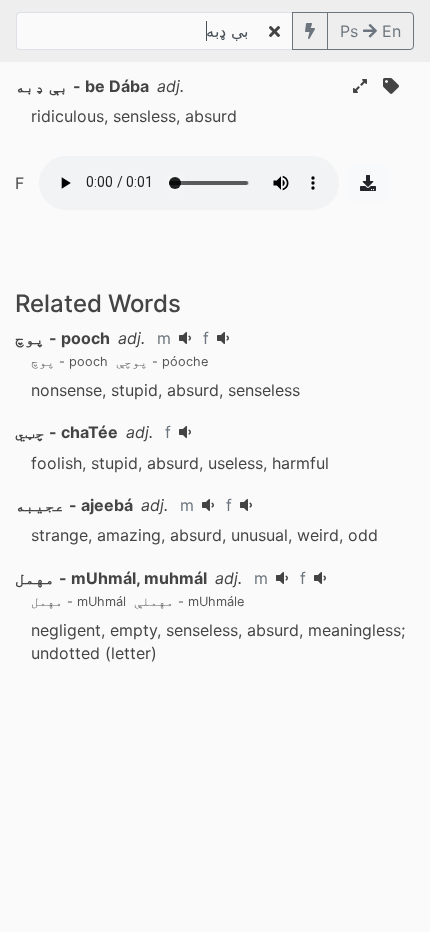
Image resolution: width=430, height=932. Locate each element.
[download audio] (368, 183)
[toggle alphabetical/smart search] (310, 31)
